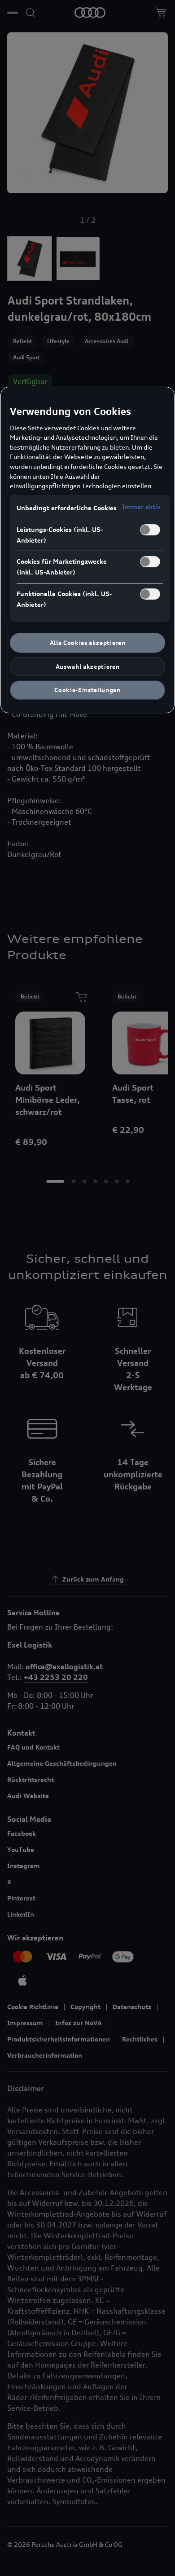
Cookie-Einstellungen (87, 690)
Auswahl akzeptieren (87, 667)
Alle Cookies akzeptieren (88, 643)
